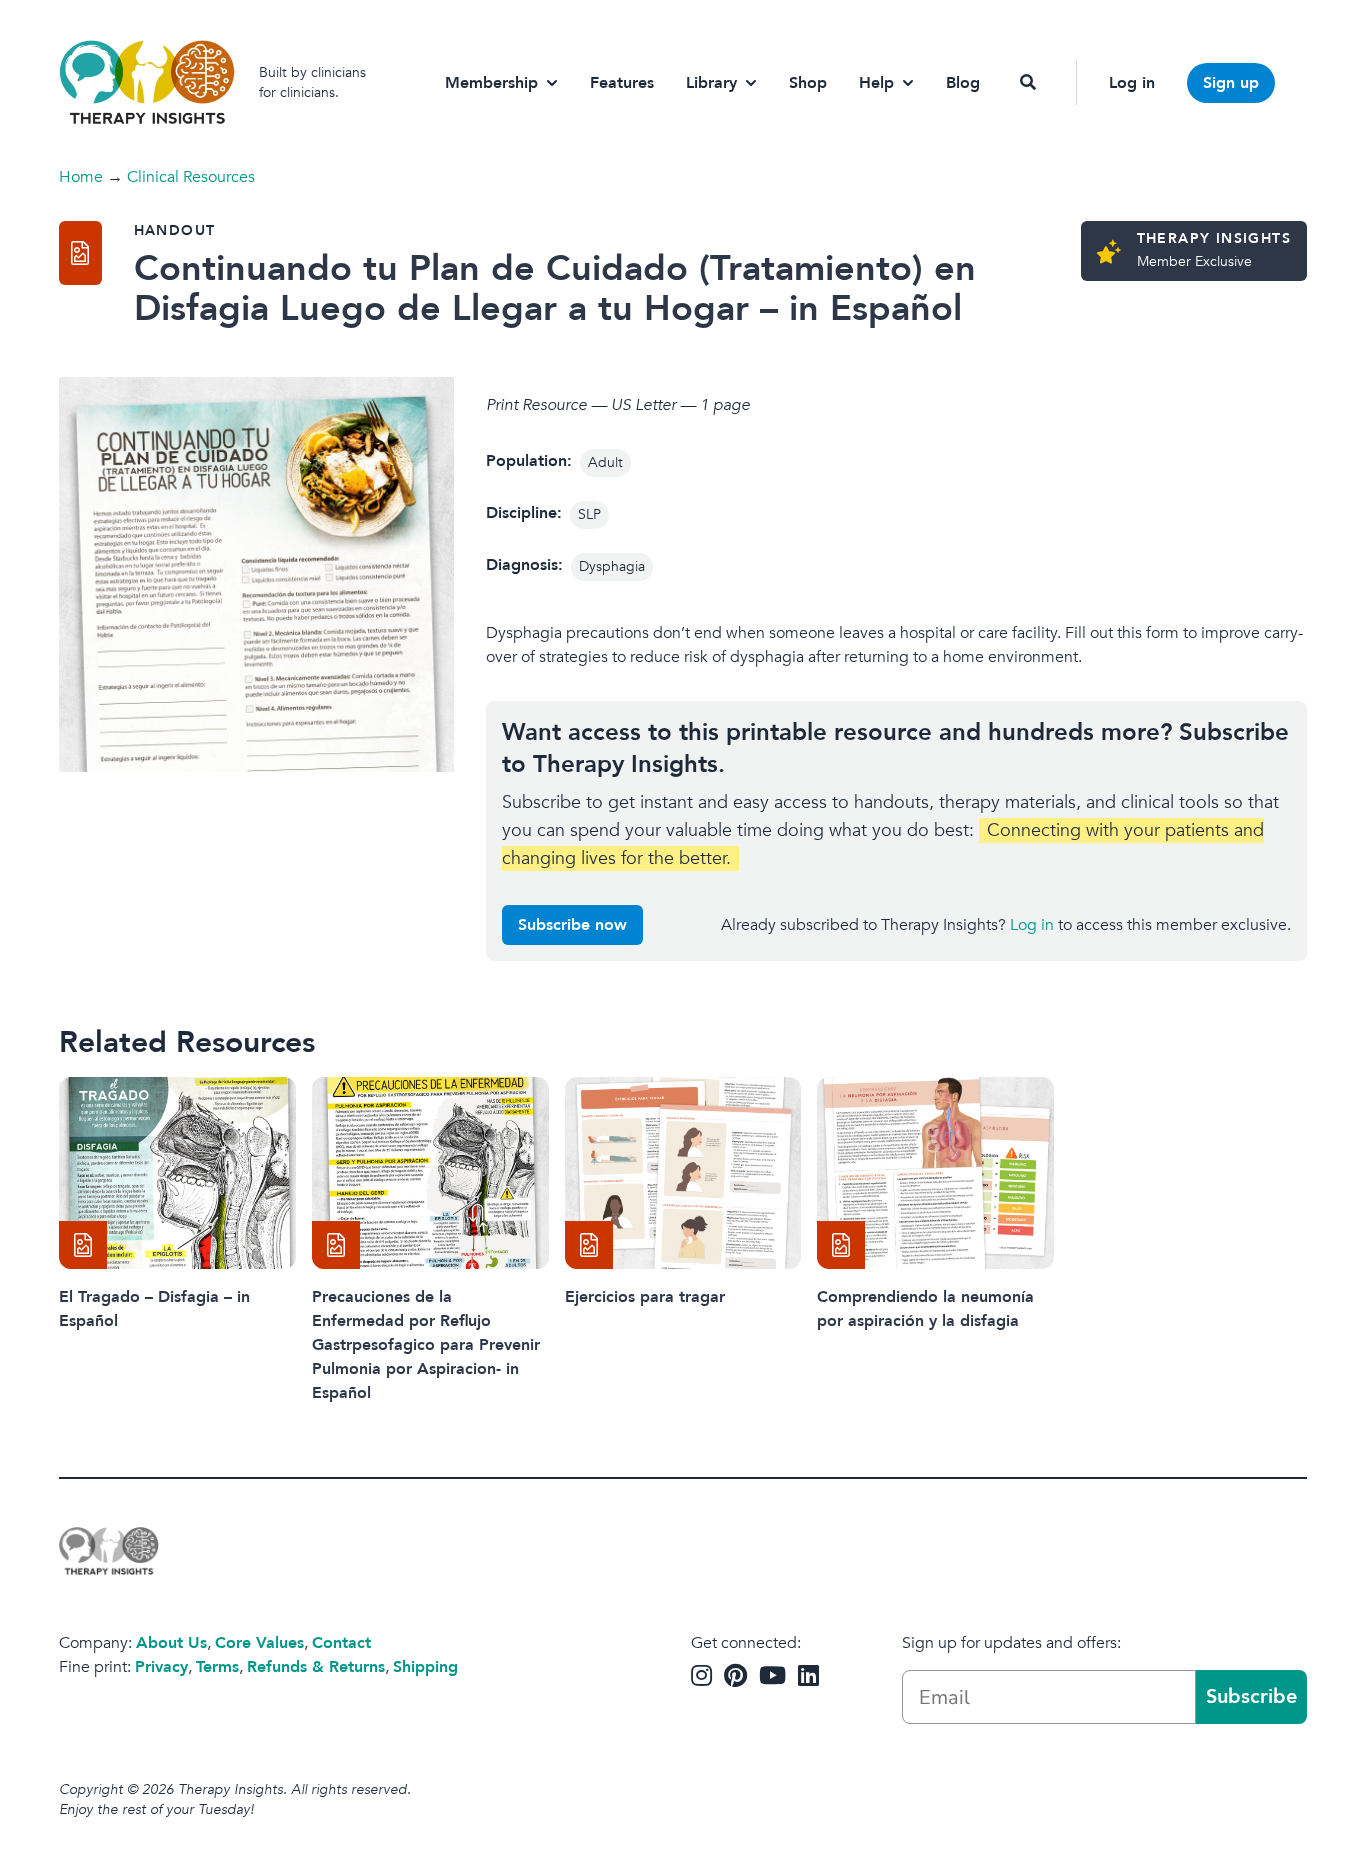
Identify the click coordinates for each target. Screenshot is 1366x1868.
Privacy (161, 1667)
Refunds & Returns (316, 1667)
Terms (217, 1667)
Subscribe (1251, 1696)
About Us (171, 1643)
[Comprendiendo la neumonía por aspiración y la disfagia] (935, 1173)
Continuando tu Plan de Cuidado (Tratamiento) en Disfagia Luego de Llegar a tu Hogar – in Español (555, 288)
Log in (1132, 83)
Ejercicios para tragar (645, 1297)
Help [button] (876, 83)
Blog (963, 83)
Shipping (425, 1667)
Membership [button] (491, 83)
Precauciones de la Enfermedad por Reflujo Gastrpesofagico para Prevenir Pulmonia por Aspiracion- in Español (426, 1345)
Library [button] (711, 83)
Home (81, 177)
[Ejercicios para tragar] (683, 1173)
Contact (341, 1643)
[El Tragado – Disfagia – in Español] (177, 1173)
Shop (808, 83)
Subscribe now (572, 925)
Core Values (259, 1643)
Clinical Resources (191, 177)
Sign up (1231, 83)
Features (622, 83)
